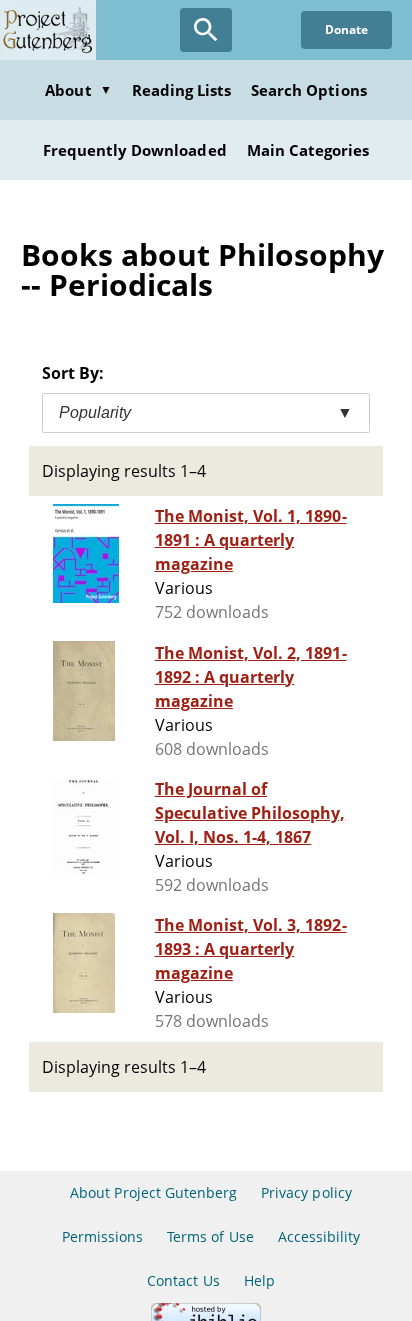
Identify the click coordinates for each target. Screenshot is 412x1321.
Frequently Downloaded (135, 150)
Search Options (309, 90)
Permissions (102, 1236)
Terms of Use (210, 1236)
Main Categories (308, 150)
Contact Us (183, 1280)
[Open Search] (206, 30)
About (78, 90)
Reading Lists (182, 90)
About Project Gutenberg (153, 1192)
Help (259, 1280)
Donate (346, 29)
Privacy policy (306, 1192)
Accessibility (319, 1236)
